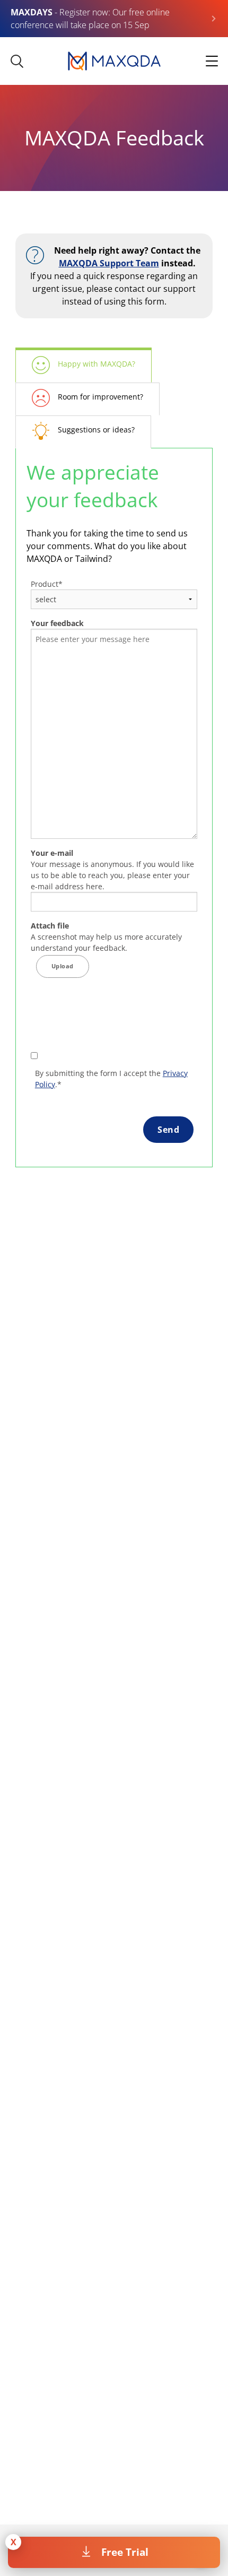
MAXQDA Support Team (109, 263)
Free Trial (125, 2552)
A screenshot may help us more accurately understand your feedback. (106, 937)
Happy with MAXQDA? (97, 364)
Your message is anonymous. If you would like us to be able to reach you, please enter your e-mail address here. (112, 870)
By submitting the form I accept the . (111, 1079)
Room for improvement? (100, 397)
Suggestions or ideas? (96, 430)
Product (47, 584)
